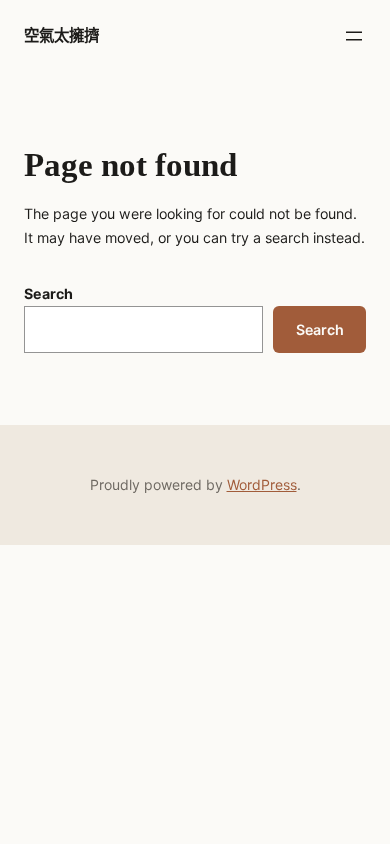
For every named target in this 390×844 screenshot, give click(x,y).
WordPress (262, 484)
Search (48, 293)
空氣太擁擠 (61, 35)
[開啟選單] (354, 36)
